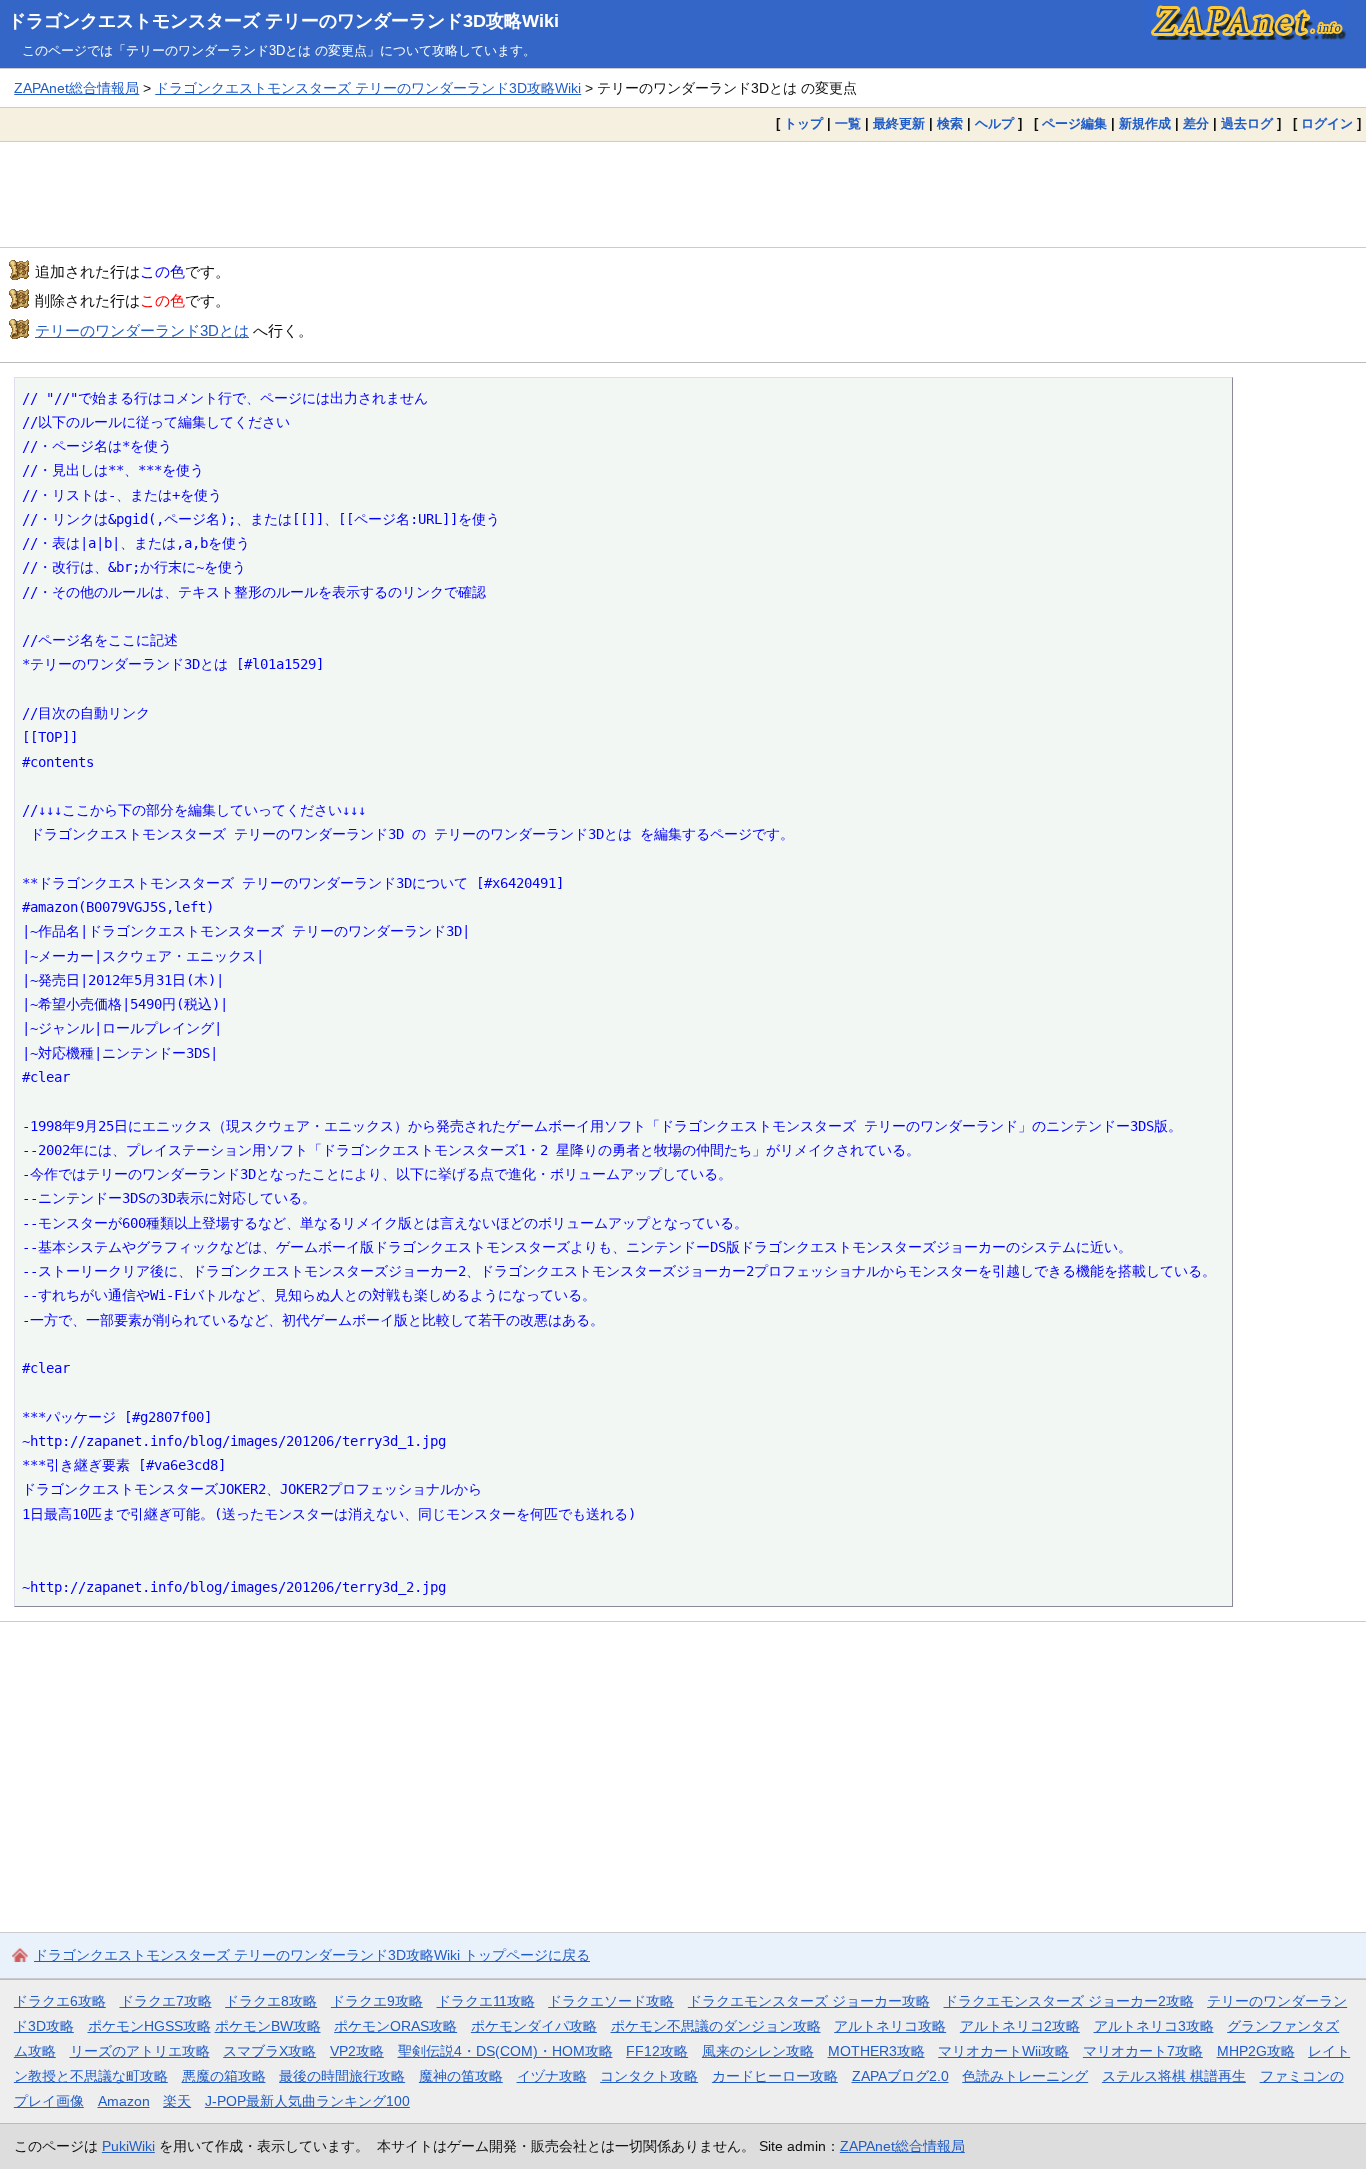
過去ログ (1247, 123)
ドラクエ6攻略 (60, 2001)
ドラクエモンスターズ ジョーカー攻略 (809, 2001)
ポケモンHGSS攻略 (149, 2026)
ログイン (1327, 123)
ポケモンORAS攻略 (395, 2026)
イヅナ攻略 (552, 2076)
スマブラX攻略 (269, 2051)
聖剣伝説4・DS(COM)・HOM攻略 (505, 2051)
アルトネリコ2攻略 (1020, 2026)
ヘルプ (994, 123)
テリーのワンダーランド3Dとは (142, 330)
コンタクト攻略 (649, 2076)
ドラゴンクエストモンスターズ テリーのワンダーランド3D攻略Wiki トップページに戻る (312, 1955)
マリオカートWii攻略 (1003, 2051)
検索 (950, 123)
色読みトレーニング (1025, 2076)
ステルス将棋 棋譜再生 (1174, 2076)
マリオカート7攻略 (1143, 2051)
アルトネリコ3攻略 (1154, 2026)
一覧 (848, 123)
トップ (803, 123)
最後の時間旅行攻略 (342, 2076)
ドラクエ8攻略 (271, 2001)
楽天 (177, 2101)
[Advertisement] (683, 194)
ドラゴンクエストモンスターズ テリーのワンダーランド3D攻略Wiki (283, 21)
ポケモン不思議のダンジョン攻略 (716, 2026)
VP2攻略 (357, 2051)
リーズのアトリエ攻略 (140, 2051)
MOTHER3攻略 (876, 2051)
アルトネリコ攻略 (890, 2026)
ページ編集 (1074, 123)
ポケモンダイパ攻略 (534, 2026)
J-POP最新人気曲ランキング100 (307, 2101)
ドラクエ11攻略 (486, 2001)
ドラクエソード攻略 (611, 2001)
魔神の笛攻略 (461, 2076)
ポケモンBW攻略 (268, 2026)
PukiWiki (128, 2146)
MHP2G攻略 (1256, 2051)
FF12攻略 (657, 2051)
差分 (1196, 123)
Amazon (124, 2101)
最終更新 (899, 123)
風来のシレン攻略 (758, 2051)
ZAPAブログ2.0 (900, 2076)
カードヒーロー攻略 (775, 2076)
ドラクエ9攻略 (377, 2001)
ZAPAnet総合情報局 (76, 88)
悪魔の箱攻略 (224, 2076)
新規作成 (1145, 123)
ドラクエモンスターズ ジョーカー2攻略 (1069, 2001)
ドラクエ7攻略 (166, 2001)
